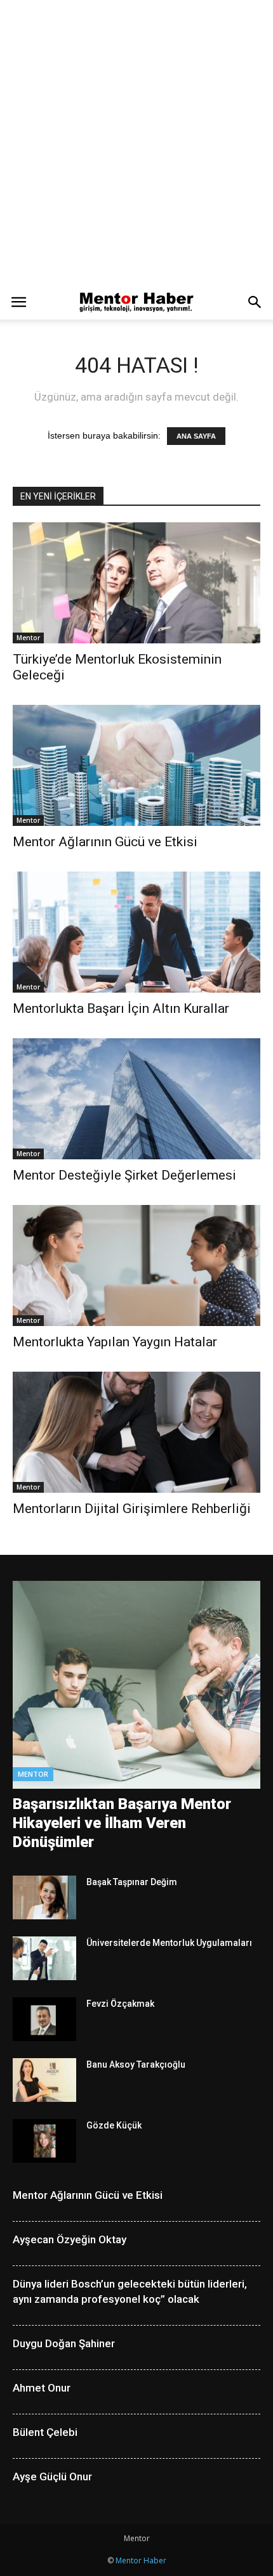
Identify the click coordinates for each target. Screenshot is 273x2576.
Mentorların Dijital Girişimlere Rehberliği (132, 1509)
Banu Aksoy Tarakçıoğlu (136, 2064)
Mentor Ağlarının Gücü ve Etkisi (105, 842)
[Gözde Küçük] (44, 2141)
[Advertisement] (136, 143)
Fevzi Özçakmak (120, 2004)
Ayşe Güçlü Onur (52, 2476)
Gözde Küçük (114, 2125)
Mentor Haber (141, 2560)
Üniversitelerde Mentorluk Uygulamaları (169, 1943)
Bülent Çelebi (45, 2432)
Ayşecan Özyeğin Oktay (70, 2239)
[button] (255, 302)
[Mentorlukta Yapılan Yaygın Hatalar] (136, 1265)
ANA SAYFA (196, 436)
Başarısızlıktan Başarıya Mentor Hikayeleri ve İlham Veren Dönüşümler (122, 1823)
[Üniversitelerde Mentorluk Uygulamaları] (44, 1958)
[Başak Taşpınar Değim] (44, 1897)
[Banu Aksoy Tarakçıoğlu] (44, 2080)
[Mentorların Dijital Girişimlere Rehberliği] (136, 1432)
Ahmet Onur (42, 2388)
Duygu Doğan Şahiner (64, 2343)
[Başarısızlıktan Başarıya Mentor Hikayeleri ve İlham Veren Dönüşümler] (136, 1685)
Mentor (28, 638)
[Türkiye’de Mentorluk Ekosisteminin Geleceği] (136, 583)
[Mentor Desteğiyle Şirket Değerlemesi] (136, 1099)
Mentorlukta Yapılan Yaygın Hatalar (115, 1342)
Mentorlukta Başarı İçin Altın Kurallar (121, 1008)
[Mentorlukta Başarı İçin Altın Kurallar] (136, 932)
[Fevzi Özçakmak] (44, 2019)
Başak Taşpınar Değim (132, 1882)
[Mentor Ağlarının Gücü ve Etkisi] (136, 765)
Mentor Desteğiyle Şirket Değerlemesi (124, 1175)
